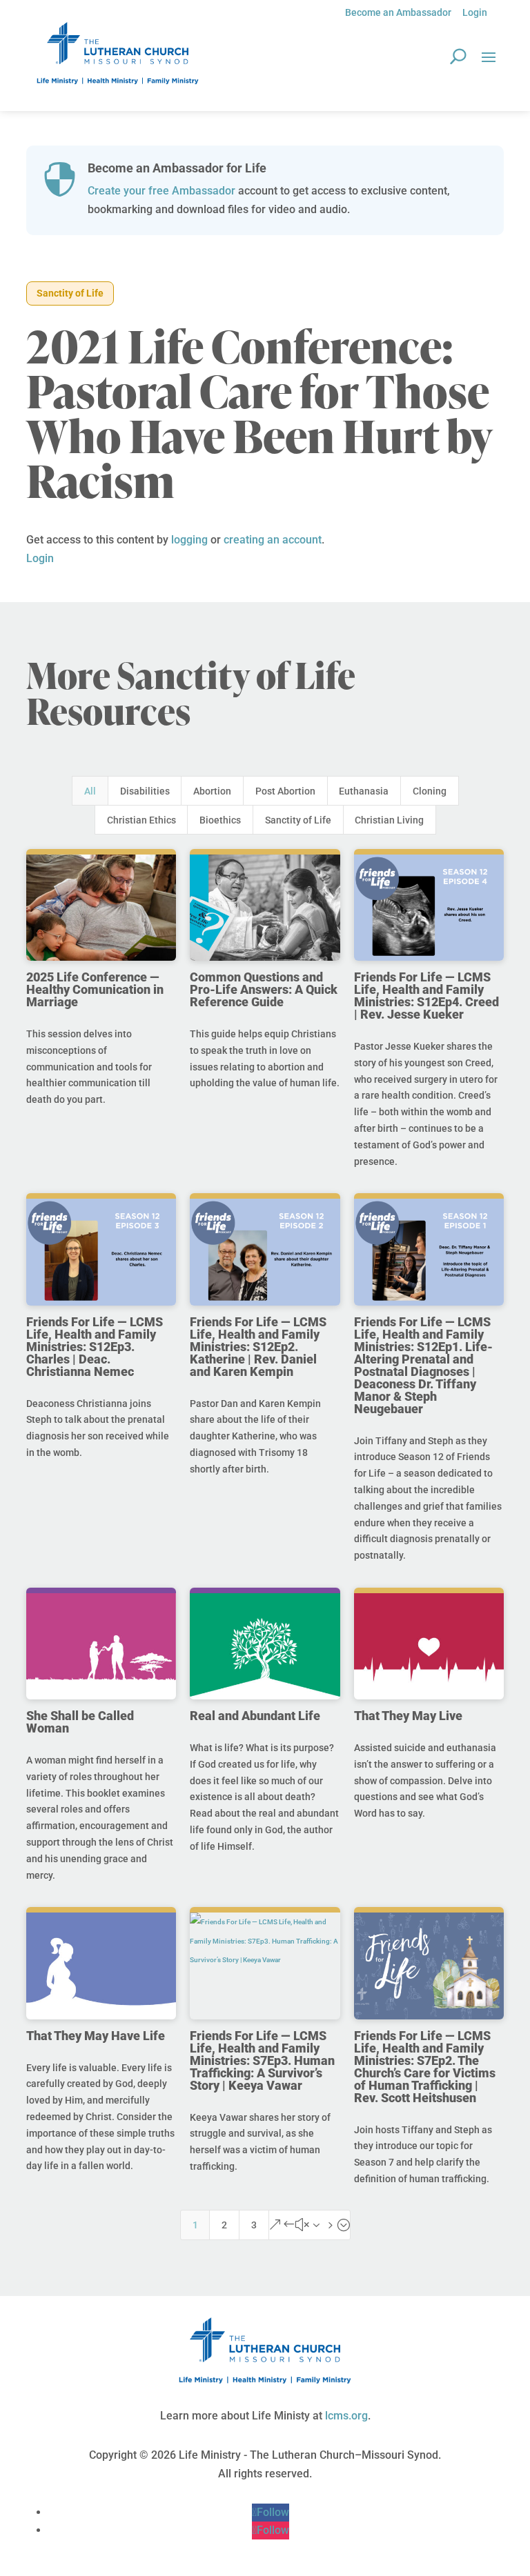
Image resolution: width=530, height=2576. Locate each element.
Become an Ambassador (398, 12)
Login (475, 12)
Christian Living (389, 820)
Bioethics (220, 820)
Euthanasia (364, 791)
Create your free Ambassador (161, 191)
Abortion (212, 791)
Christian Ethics (141, 820)
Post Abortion (285, 791)
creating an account (273, 540)
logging (189, 540)
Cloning (430, 791)
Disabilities (145, 791)
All (90, 791)
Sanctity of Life (70, 293)
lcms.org (346, 2416)
